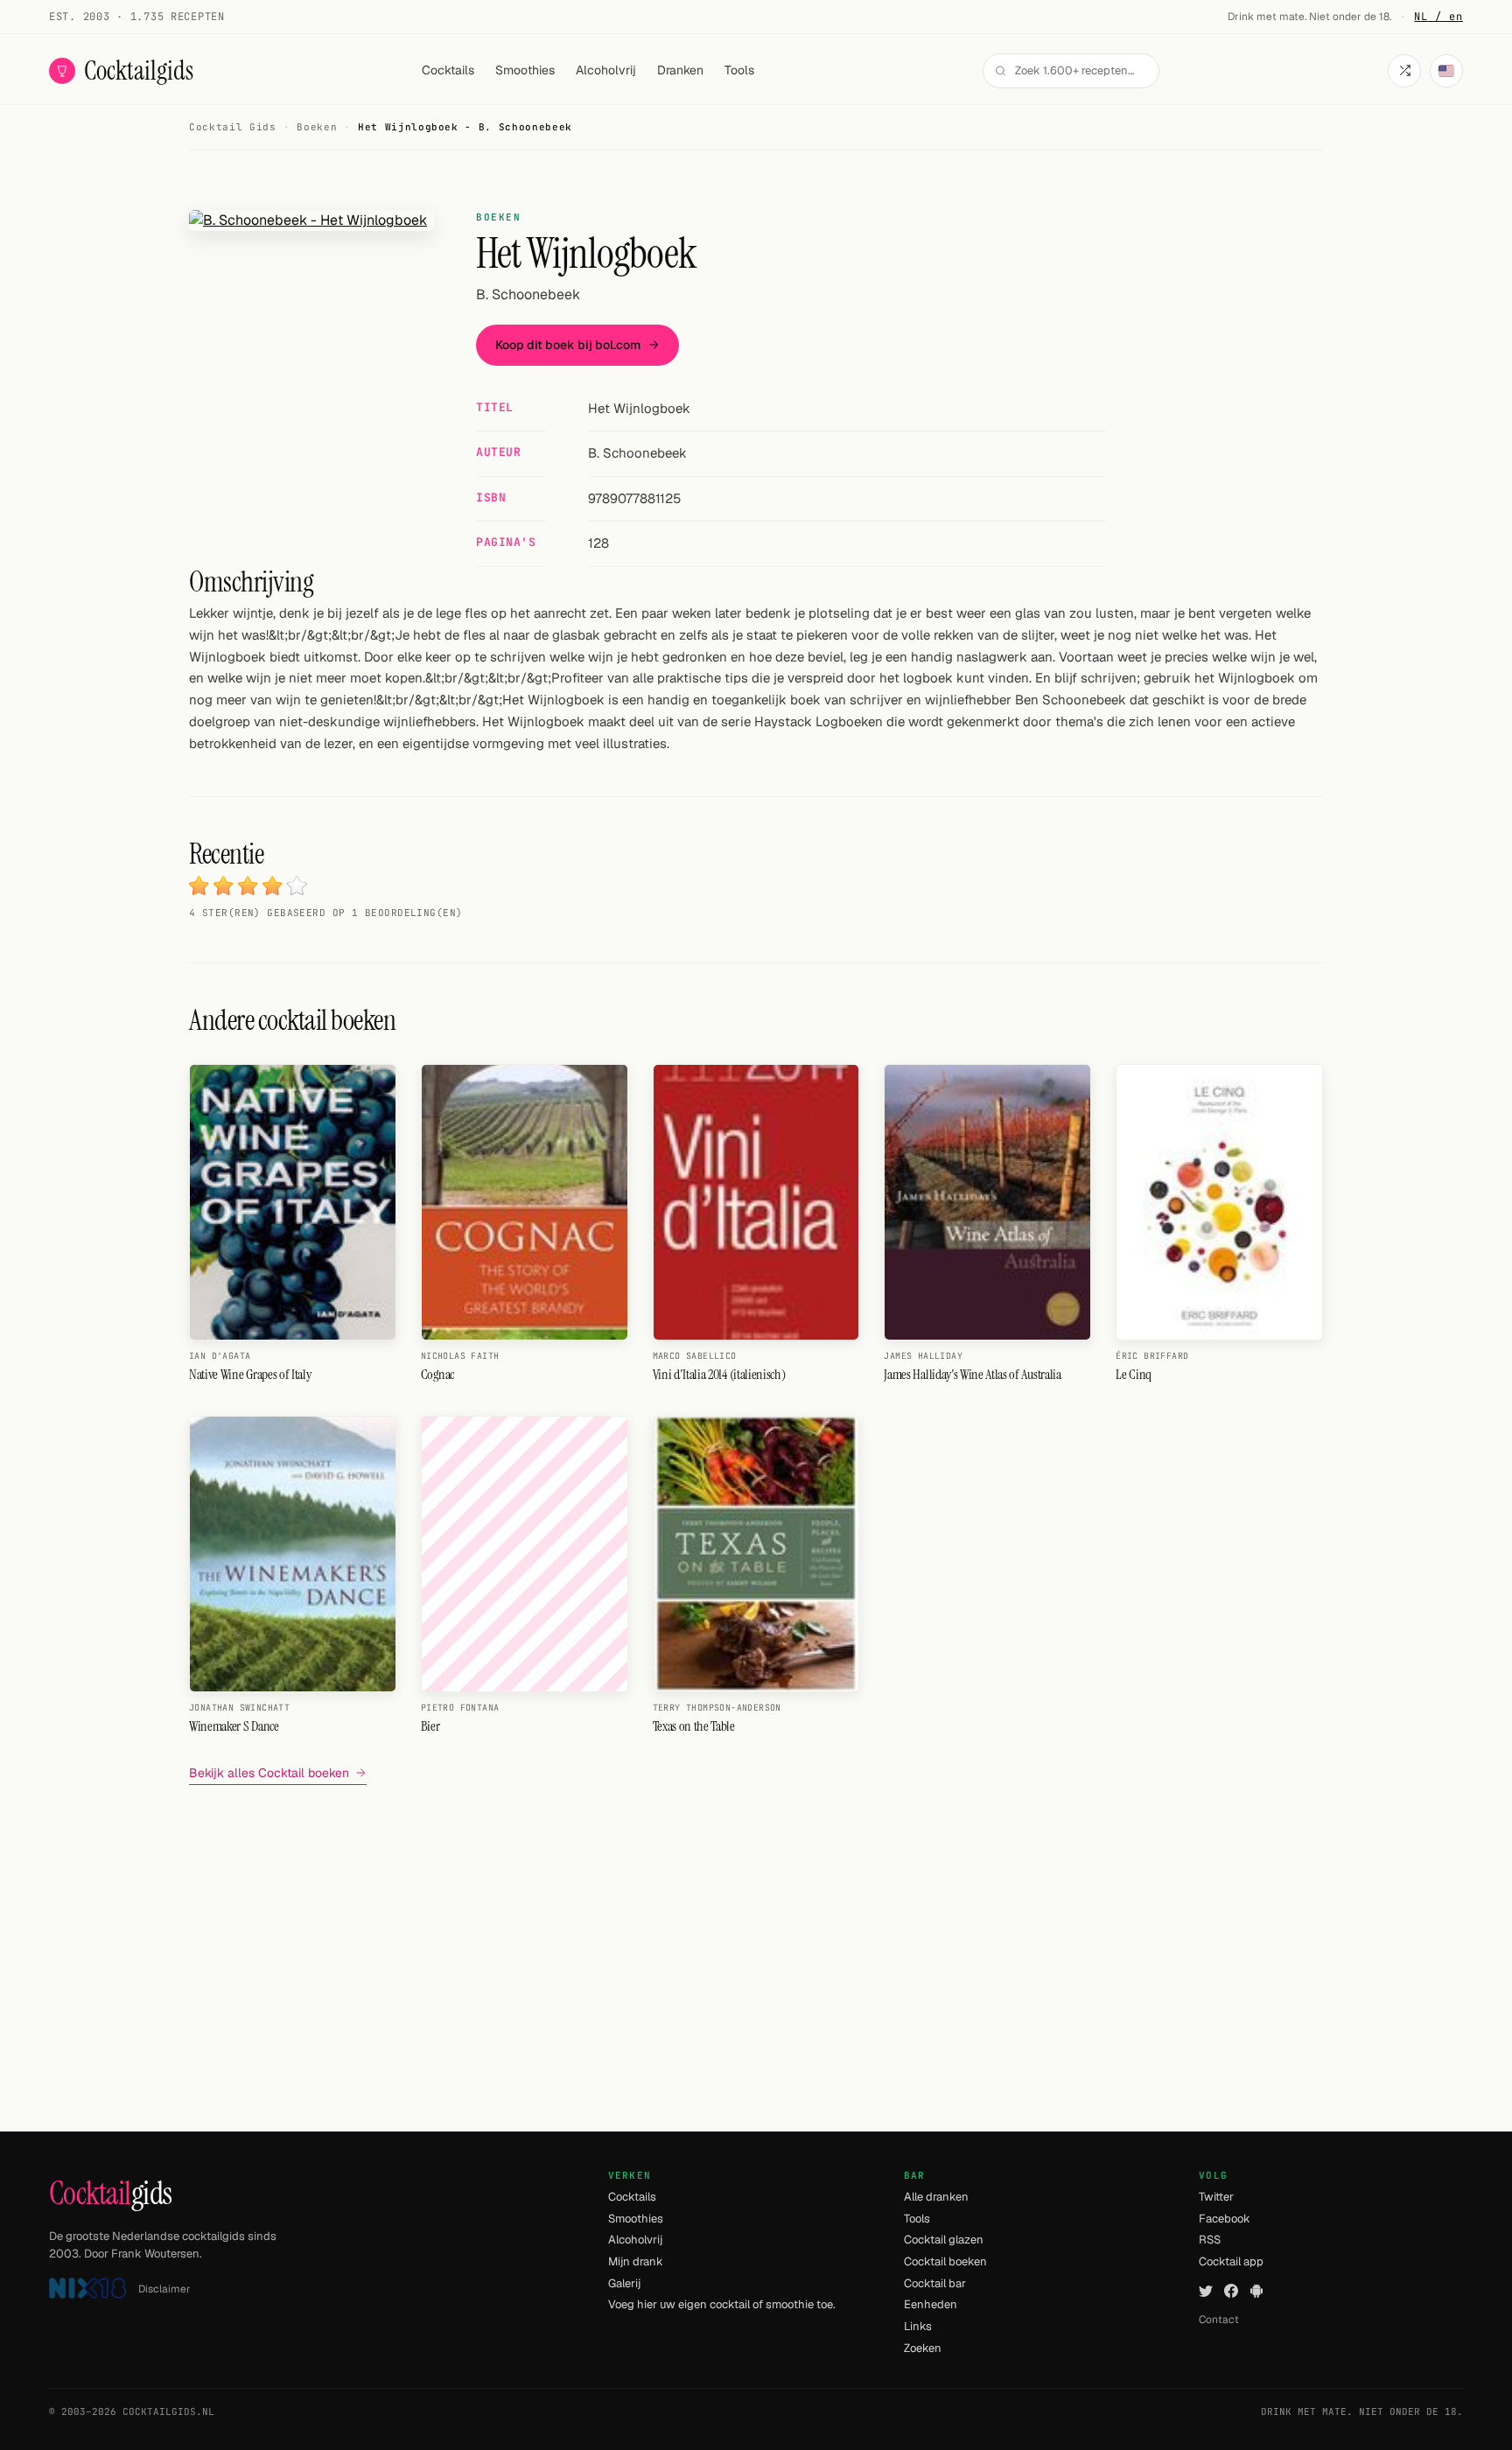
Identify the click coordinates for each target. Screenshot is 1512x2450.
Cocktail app (1231, 2261)
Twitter (1216, 2197)
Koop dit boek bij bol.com (568, 345)
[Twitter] (1206, 2291)
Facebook (1225, 2219)
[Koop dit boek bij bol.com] (311, 220)
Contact (1219, 2320)
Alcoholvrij (606, 70)
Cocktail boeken (945, 2261)
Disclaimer (164, 2289)
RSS (1210, 2240)
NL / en (1438, 17)
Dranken (680, 70)
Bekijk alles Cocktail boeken (269, 1773)
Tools (739, 70)
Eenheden (931, 2304)
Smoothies (525, 70)
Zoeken (923, 2348)
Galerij (624, 2283)
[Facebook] (1231, 2291)
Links (918, 2326)
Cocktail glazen (944, 2240)
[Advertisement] (756, 1921)
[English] (1446, 71)
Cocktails (448, 70)
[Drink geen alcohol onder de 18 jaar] (87, 2289)
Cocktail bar (935, 2283)
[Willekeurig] (1404, 71)
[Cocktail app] (1256, 2291)
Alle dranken (936, 2197)
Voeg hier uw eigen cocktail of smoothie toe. (722, 2304)
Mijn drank (636, 2261)
